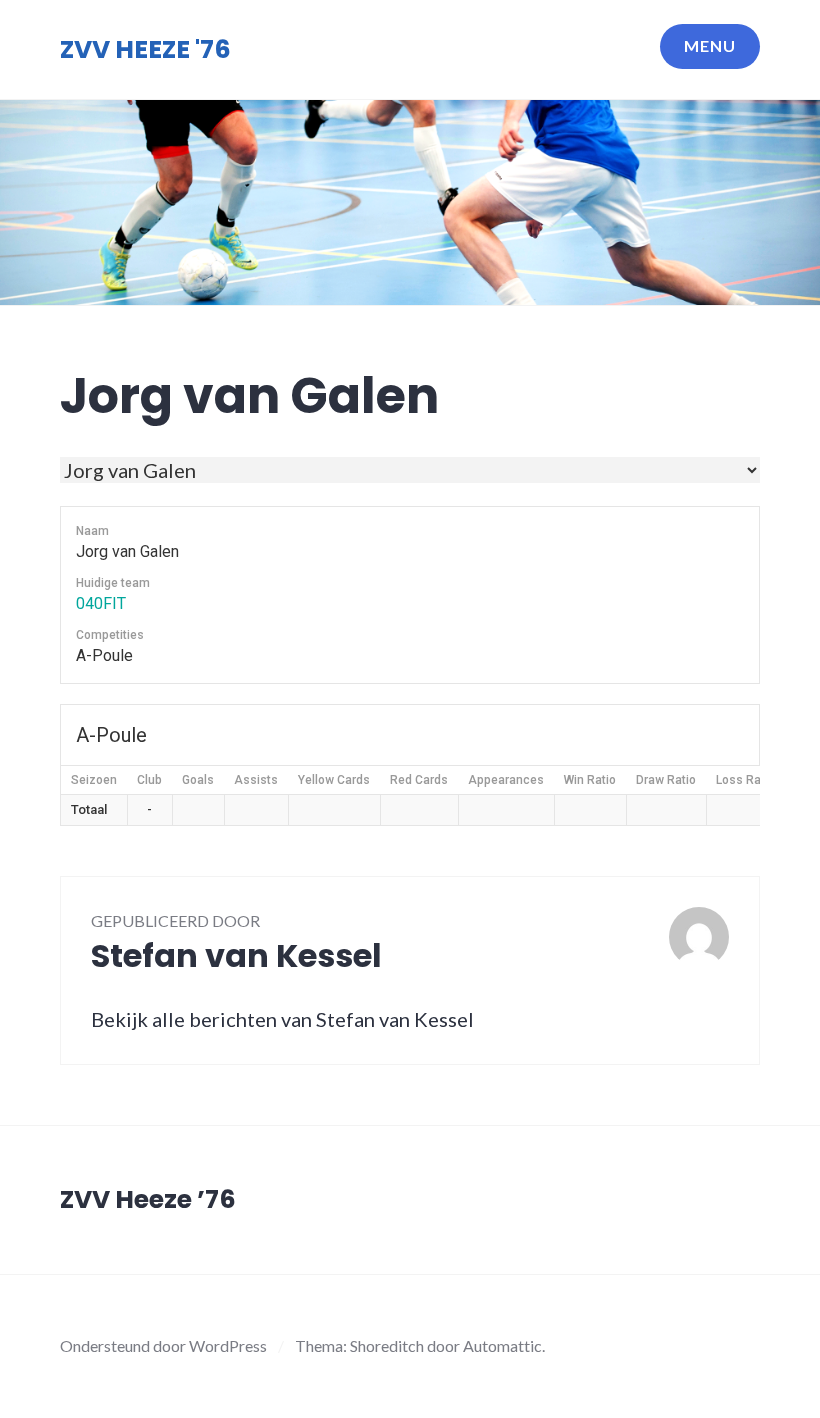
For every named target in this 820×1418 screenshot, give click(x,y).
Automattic (502, 1345)
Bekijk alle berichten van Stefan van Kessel (282, 1019)
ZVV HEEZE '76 (145, 49)
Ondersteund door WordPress (163, 1345)
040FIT (101, 603)
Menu (710, 45)
